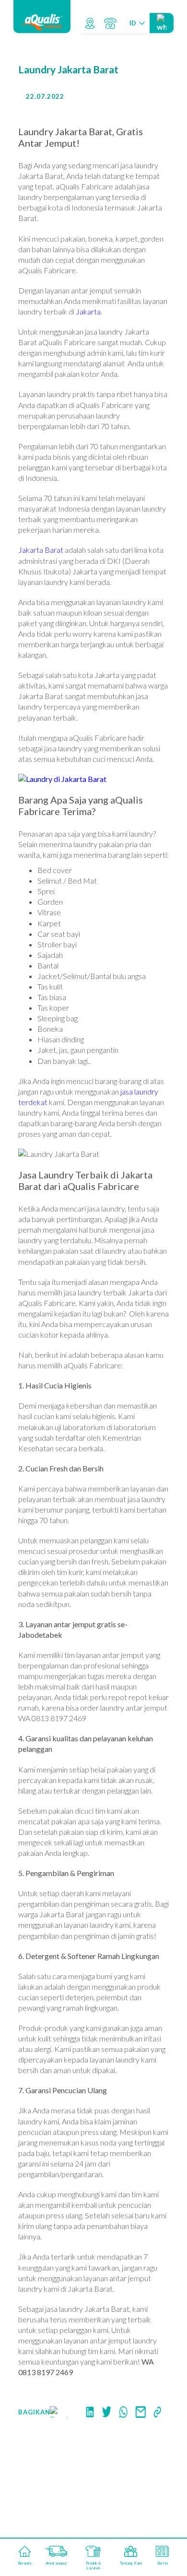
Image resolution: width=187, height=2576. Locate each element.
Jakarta (88, 311)
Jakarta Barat (41, 550)
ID (133, 23)
